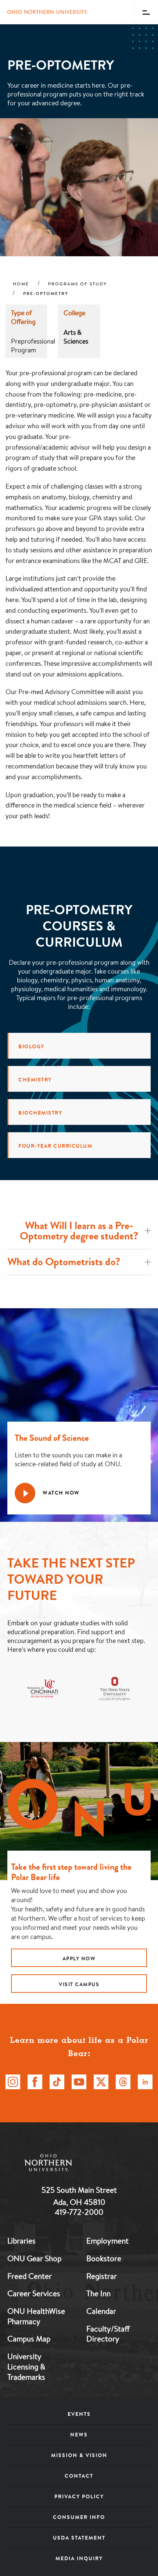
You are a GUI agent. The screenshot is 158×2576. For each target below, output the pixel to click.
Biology (31, 1046)
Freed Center (30, 2276)
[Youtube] (79, 2082)
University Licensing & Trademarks (26, 2366)
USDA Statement (79, 2538)
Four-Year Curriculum (55, 1146)
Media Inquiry (79, 2558)
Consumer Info (79, 2517)
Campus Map (29, 2339)
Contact (79, 2476)
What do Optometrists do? (64, 1262)
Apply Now (79, 1959)
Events (79, 2414)
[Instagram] (13, 2082)
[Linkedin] (145, 2082)
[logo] (79, 2164)
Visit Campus (79, 1984)
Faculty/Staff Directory (108, 2334)
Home (21, 284)
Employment (107, 2241)
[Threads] (123, 2082)
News (79, 2435)
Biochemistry (40, 1113)
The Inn (98, 2293)
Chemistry (35, 1080)
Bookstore (104, 2258)
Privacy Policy (79, 2496)
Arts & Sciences (76, 337)
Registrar (102, 2276)
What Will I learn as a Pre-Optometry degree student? (79, 1231)
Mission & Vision (79, 2455)
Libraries (21, 2241)
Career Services (34, 2293)
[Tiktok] (57, 2082)
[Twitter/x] (101, 2082)
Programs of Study (78, 284)
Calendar (101, 2311)
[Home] (48, 12)
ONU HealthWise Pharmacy (36, 2316)
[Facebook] (35, 2082)
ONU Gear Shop (34, 2258)
